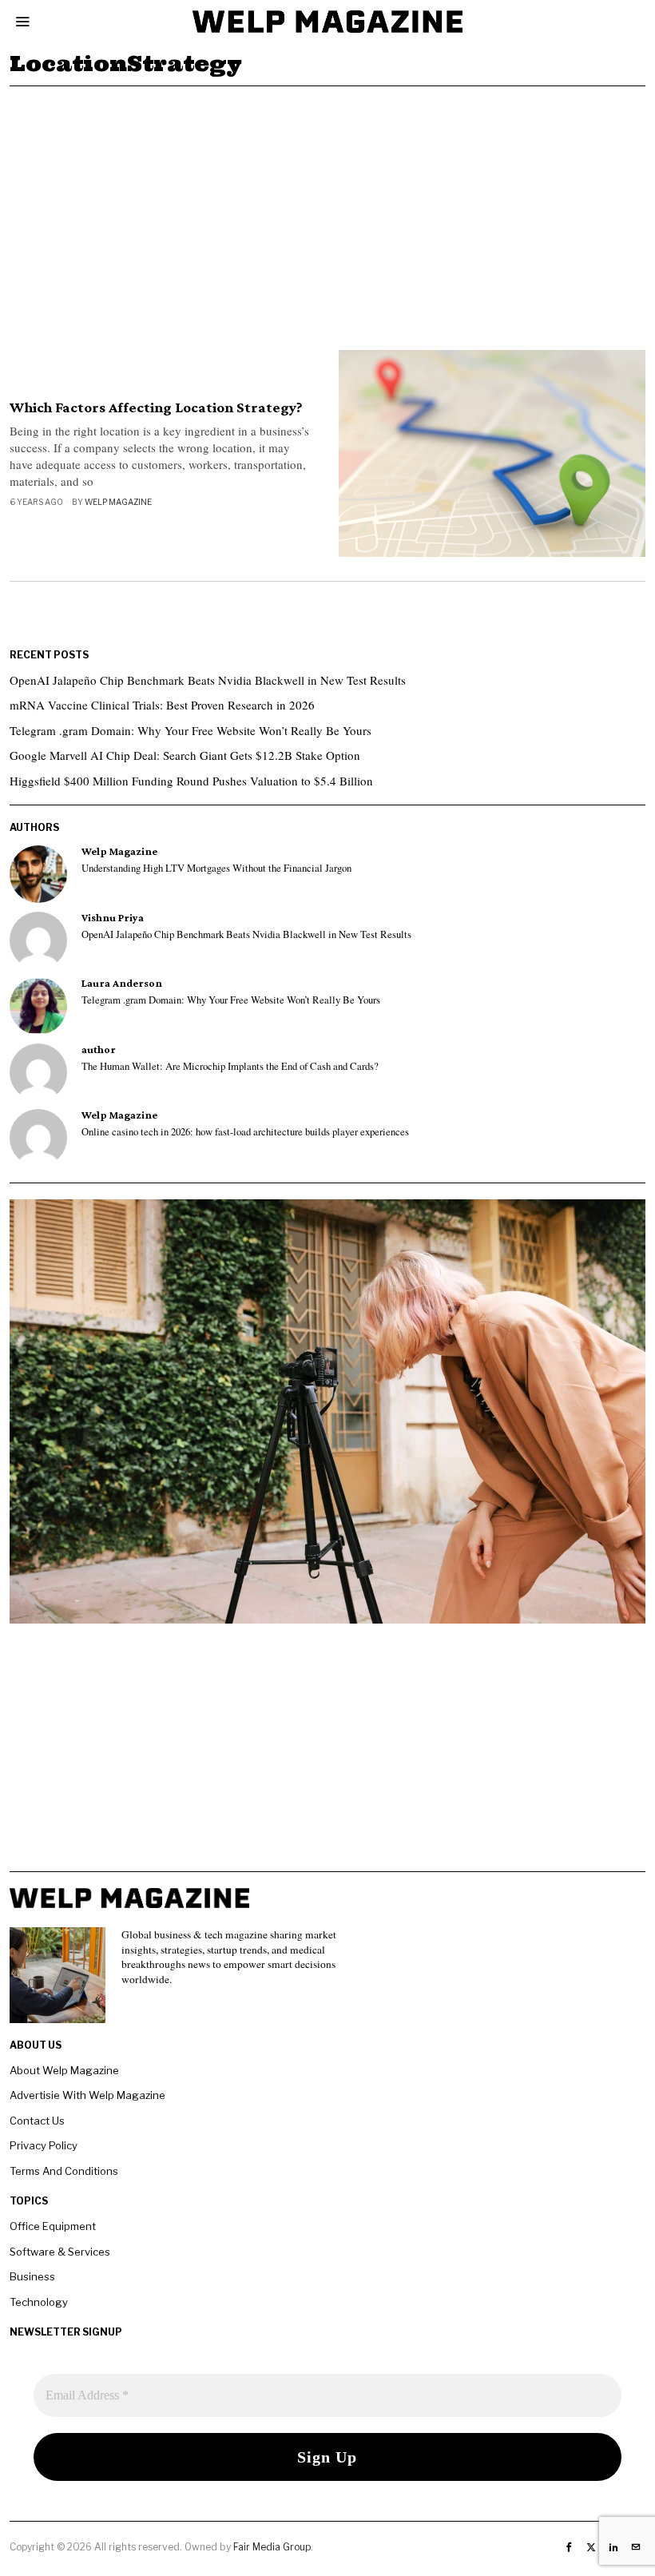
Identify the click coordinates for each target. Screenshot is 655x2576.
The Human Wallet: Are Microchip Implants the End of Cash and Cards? (230, 1067)
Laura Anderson (122, 983)
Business (32, 2276)
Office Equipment (53, 2226)
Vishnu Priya (113, 918)
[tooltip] (38, 874)
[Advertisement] (327, 206)
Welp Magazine (118, 502)
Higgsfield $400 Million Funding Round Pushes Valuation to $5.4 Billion (191, 781)
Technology (39, 2302)
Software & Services (60, 2252)
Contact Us (37, 2121)
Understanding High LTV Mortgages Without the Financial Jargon (216, 869)
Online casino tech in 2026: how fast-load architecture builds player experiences (245, 1132)
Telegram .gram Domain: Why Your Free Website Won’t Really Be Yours (191, 730)
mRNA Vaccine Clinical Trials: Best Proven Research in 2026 (162, 705)
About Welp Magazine (64, 2070)
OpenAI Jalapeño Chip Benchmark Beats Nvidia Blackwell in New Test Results (208, 680)
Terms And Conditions (64, 2171)
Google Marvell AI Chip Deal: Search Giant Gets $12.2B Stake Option (185, 755)
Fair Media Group (272, 2547)
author (99, 1049)
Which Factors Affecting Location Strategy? (156, 407)
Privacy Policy (44, 2145)
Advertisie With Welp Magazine (87, 2095)
